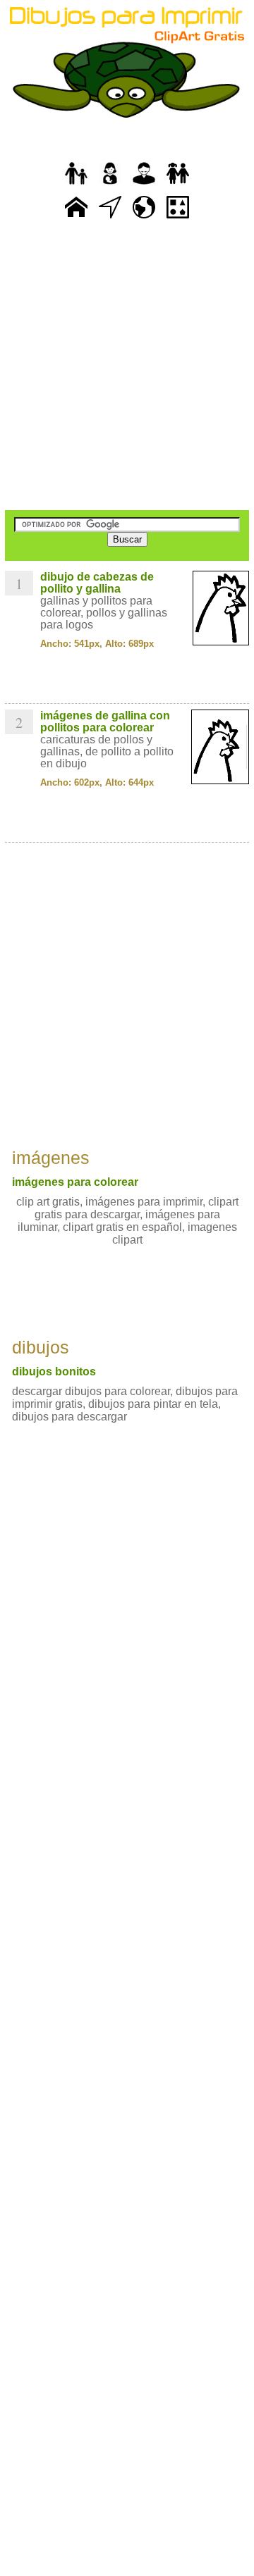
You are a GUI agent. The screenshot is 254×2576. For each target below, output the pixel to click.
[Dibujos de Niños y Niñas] (178, 185)
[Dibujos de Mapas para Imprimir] (144, 219)
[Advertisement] (127, 366)
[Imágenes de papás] (144, 185)
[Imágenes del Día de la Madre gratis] (110, 185)
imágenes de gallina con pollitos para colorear (105, 722)
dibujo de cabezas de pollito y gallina (97, 583)
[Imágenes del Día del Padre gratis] (76, 185)
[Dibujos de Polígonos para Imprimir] (178, 219)
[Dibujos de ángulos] (110, 219)
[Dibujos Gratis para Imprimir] (76, 219)
